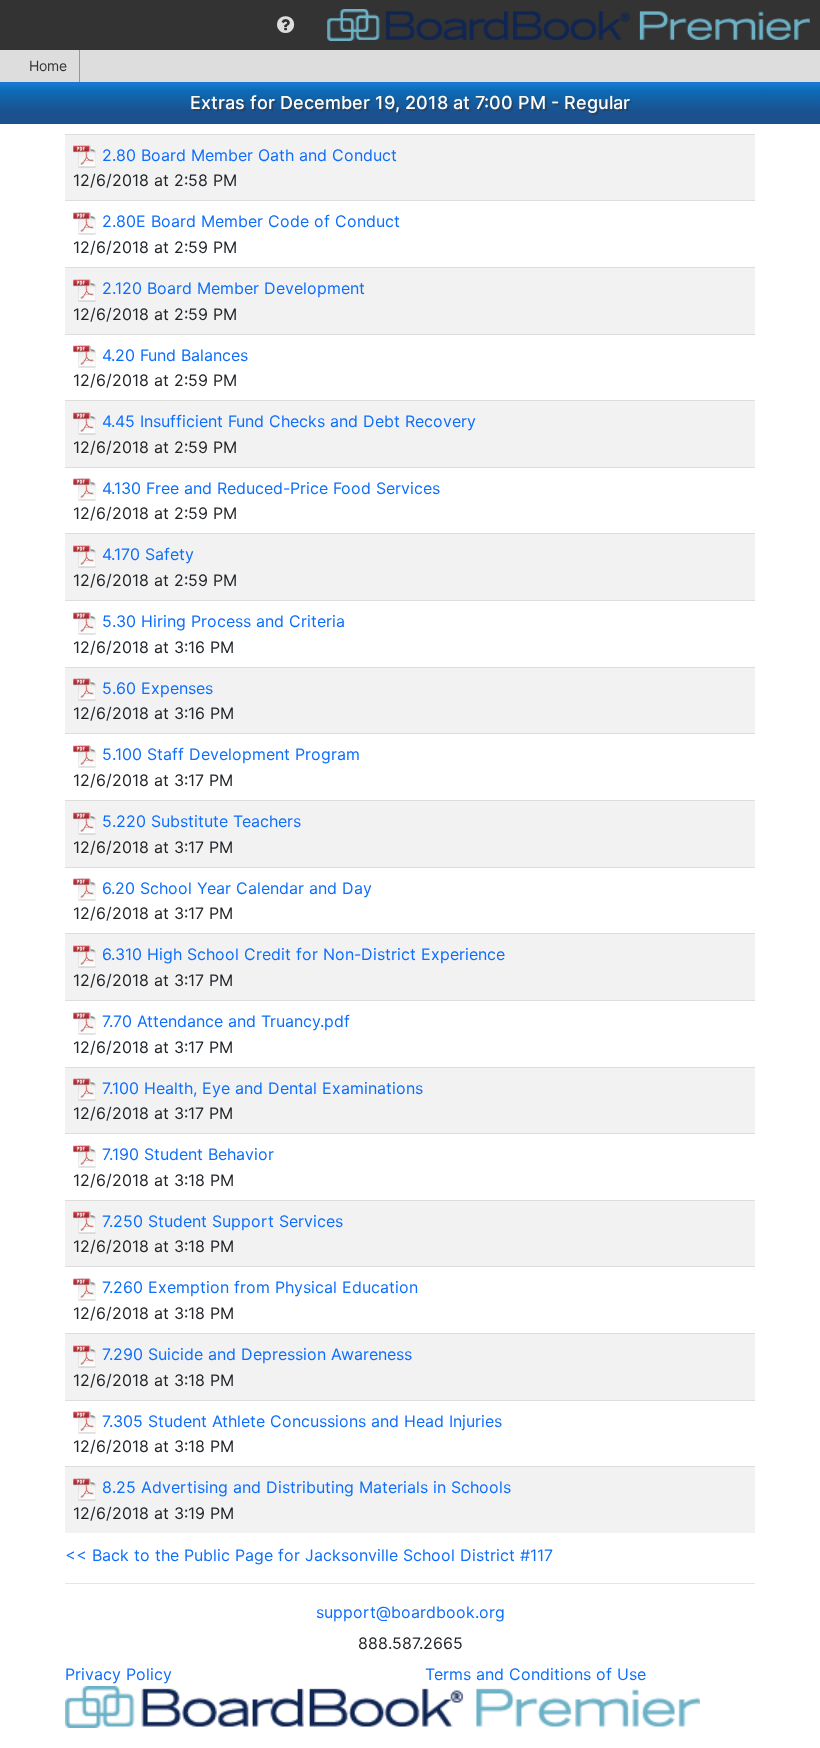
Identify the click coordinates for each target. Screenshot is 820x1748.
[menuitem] (285, 25)
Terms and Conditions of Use (535, 1674)
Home (48, 65)
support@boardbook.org (410, 1612)
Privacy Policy (118, 1674)
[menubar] (410, 25)
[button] (285, 25)
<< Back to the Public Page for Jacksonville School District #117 (309, 1555)
